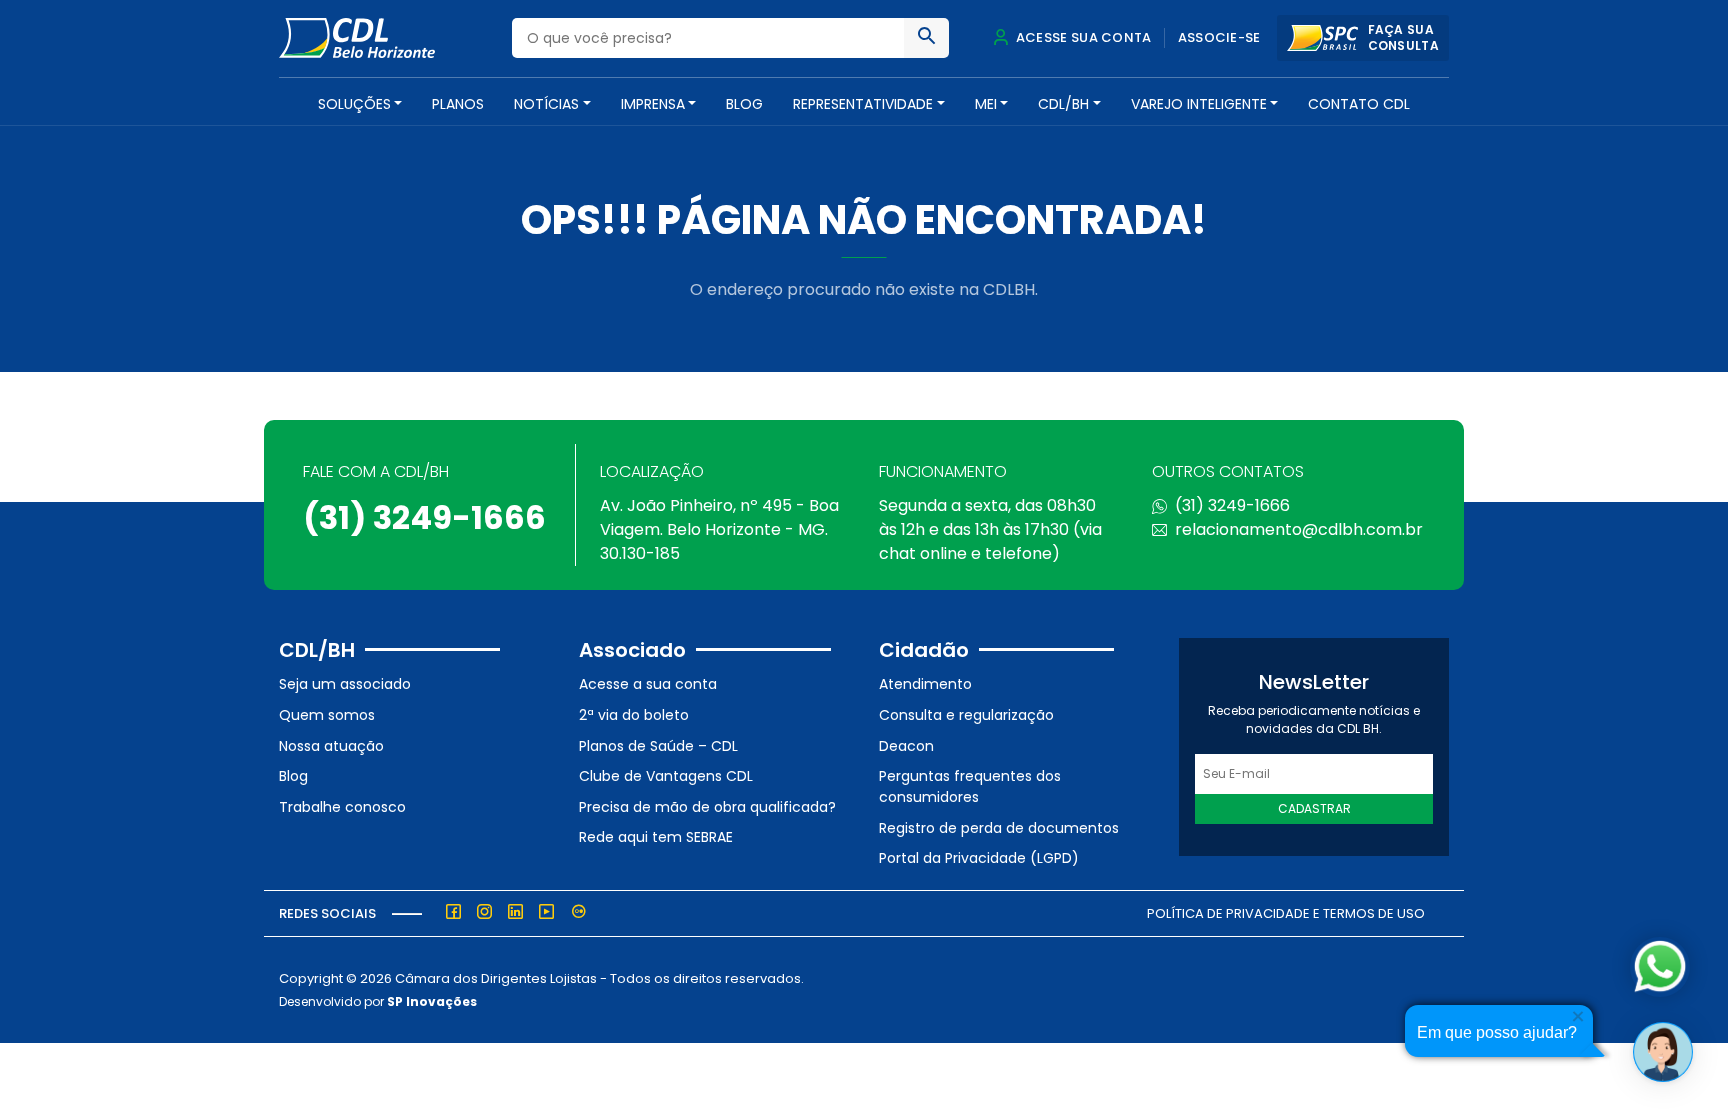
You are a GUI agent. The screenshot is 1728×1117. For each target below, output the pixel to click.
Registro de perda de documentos (999, 828)
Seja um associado (345, 684)
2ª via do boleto (634, 715)
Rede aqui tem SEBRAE (656, 837)
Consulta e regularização (966, 715)
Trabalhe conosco (342, 807)
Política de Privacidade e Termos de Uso (1286, 913)
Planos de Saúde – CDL (658, 746)
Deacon (906, 746)
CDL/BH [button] (1063, 104)
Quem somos (327, 715)
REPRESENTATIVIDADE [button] (863, 104)
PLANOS (458, 104)
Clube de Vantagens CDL (666, 776)
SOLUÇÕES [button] (354, 104)
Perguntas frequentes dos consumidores (970, 786)
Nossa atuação (331, 746)
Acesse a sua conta (648, 684)
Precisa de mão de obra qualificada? (707, 807)
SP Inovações (432, 1001)
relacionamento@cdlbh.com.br (1299, 529)
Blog (744, 104)
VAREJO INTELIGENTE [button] (1199, 104)
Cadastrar (1314, 808)
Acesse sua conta (1082, 37)
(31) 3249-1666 (424, 517)
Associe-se (1219, 37)
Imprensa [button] (653, 104)
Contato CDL (1359, 104)
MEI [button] (986, 104)
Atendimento (925, 684)
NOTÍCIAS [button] (546, 104)
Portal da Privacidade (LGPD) (979, 858)
